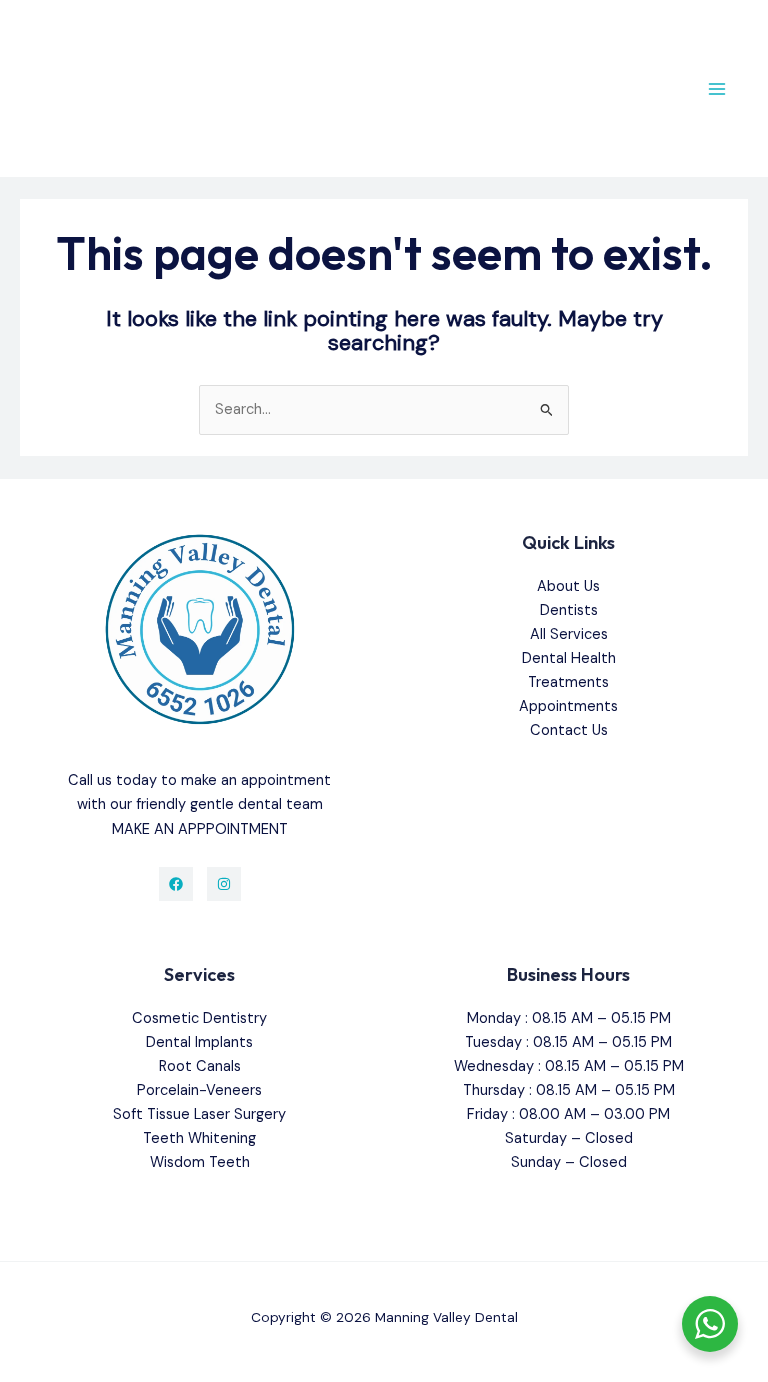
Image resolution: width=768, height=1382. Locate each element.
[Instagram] (224, 884)
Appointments (568, 706)
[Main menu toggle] (717, 89)
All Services (569, 634)
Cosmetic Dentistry (199, 1018)
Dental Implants (199, 1042)
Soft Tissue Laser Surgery (199, 1114)
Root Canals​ (200, 1066)
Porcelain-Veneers (199, 1090)
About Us (568, 586)
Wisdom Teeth (200, 1162)
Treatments (568, 682)
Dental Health (569, 658)
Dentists (569, 610)
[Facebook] (176, 884)
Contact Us (569, 730)
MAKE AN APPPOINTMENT (200, 829)
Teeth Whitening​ (199, 1138)
